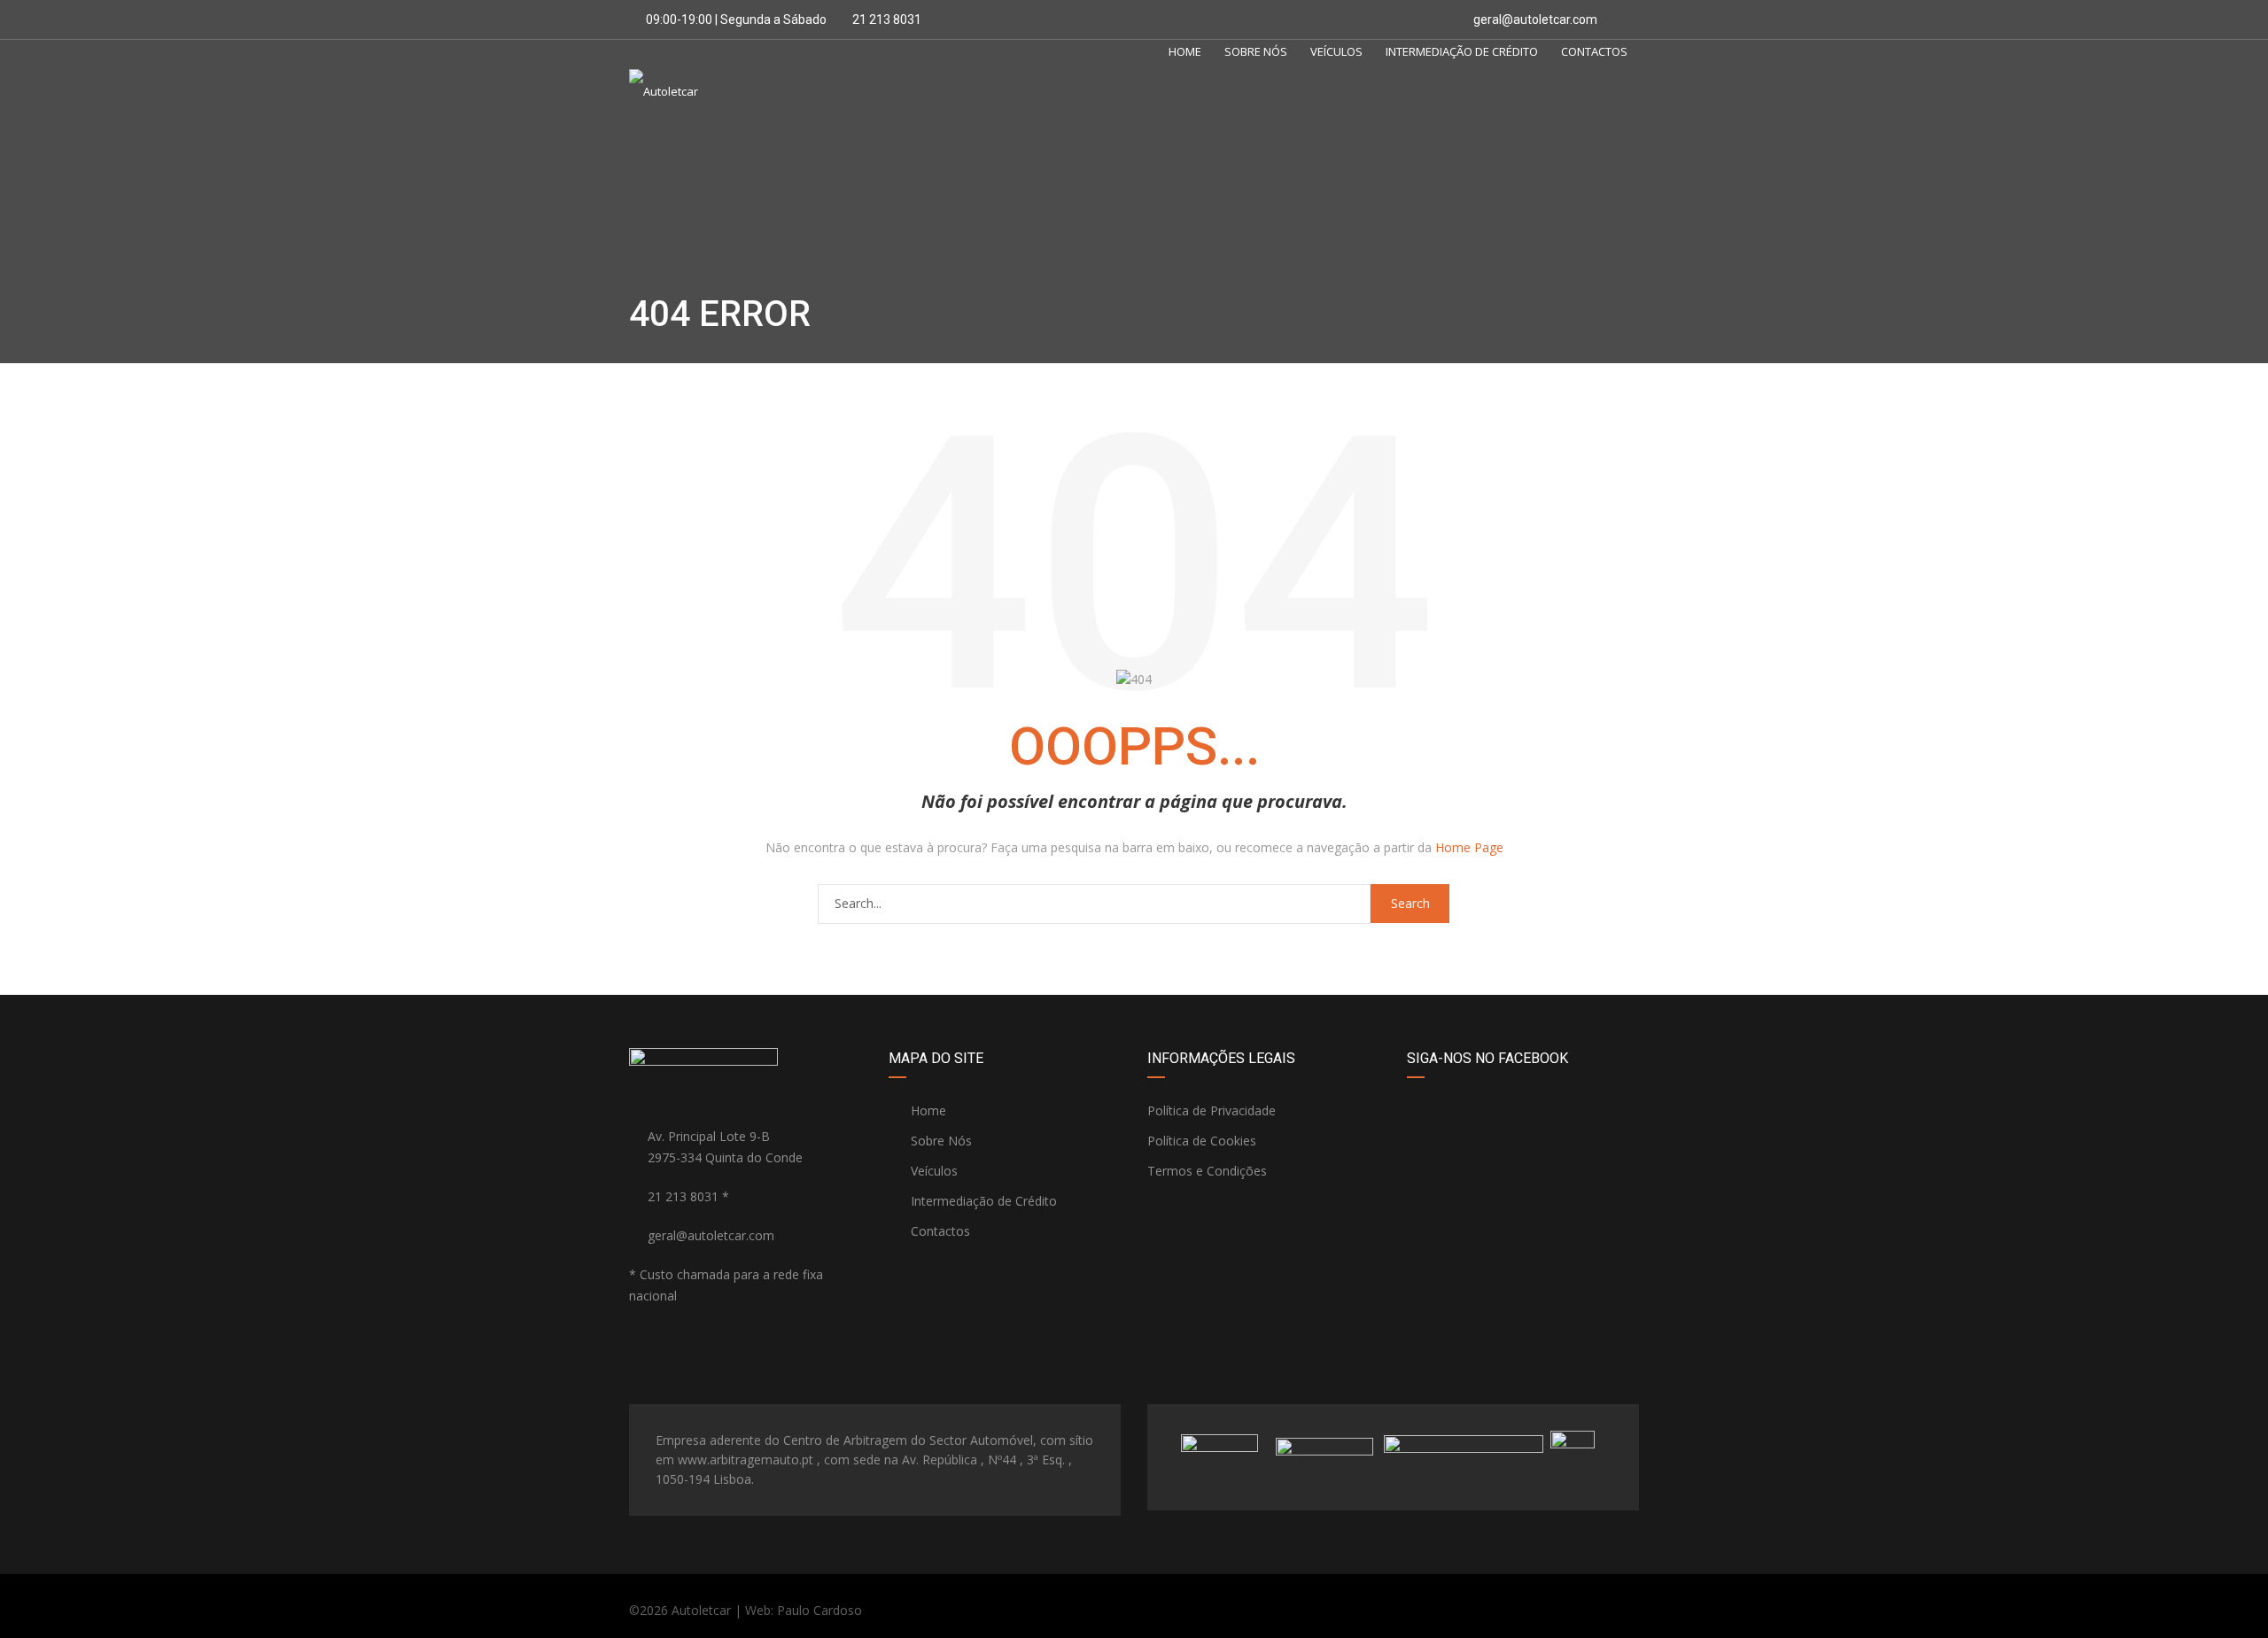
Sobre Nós (1256, 51)
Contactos (1594, 51)
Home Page (1469, 847)
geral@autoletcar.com (1535, 19)
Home (1185, 51)
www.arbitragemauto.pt (746, 1459)
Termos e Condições (1207, 1171)
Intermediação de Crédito (1462, 51)
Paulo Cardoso (819, 1610)
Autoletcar (701, 1610)
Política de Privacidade (1212, 1110)
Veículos (1336, 51)
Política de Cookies (1202, 1141)
